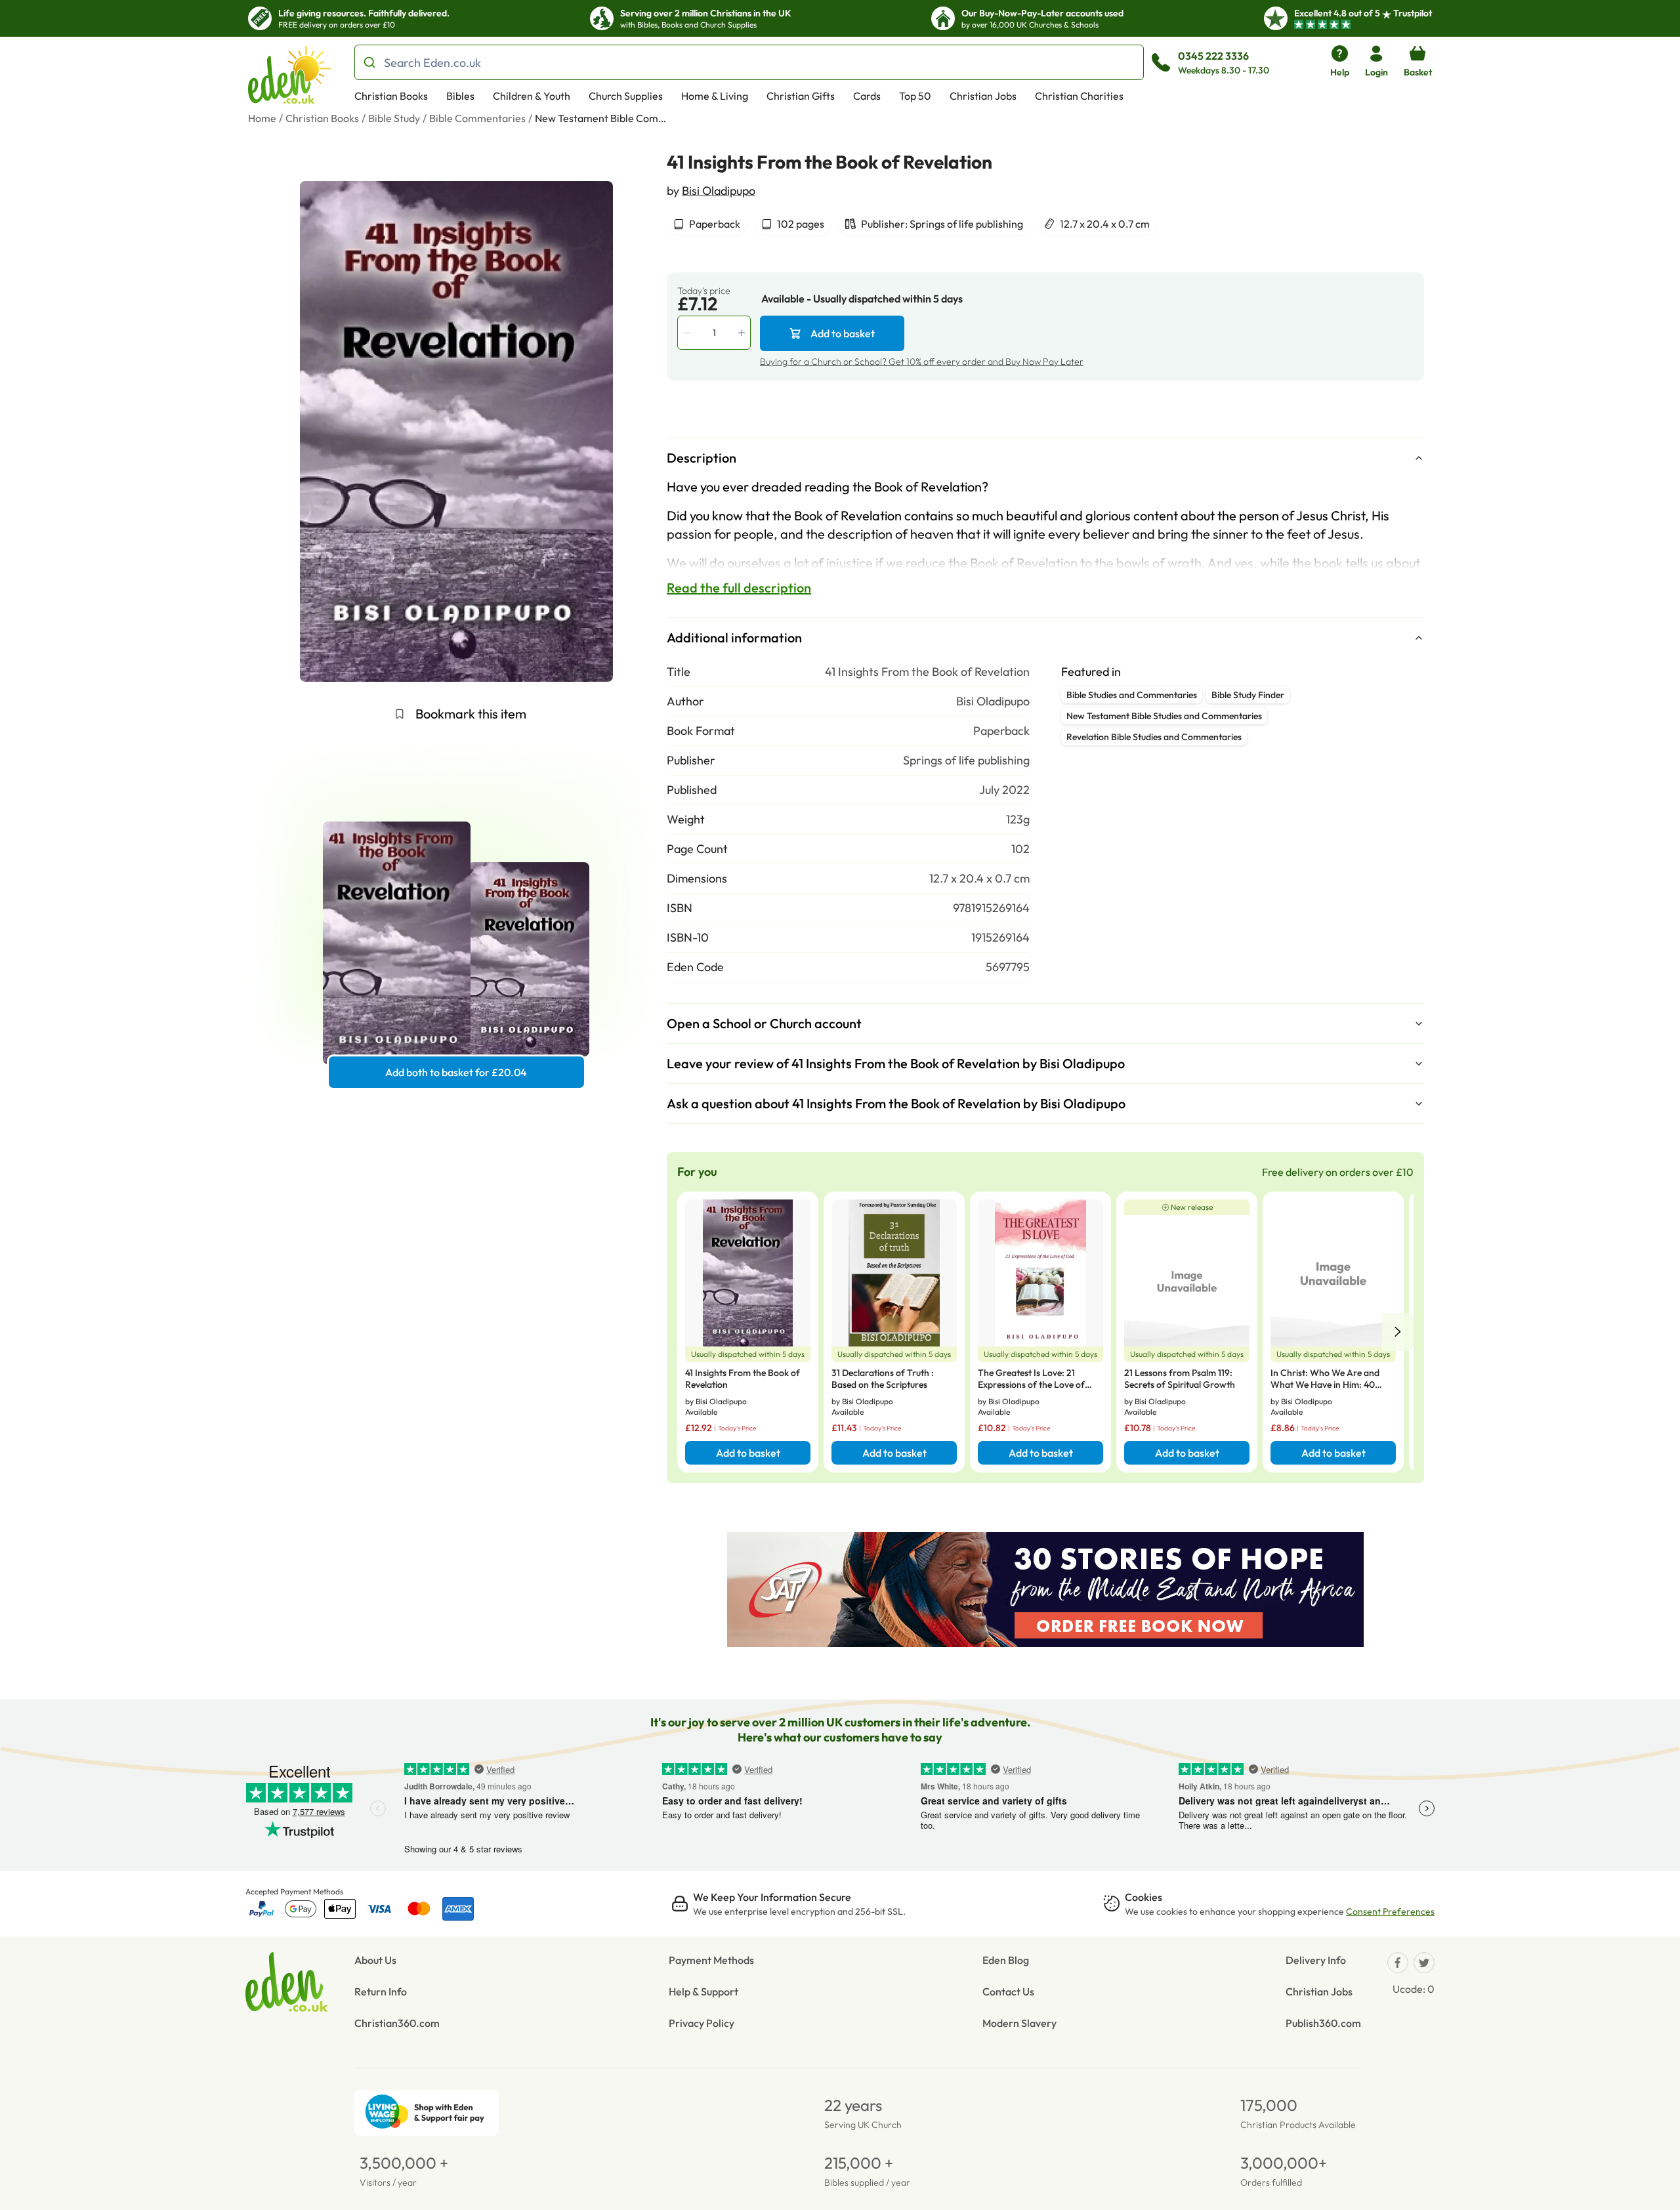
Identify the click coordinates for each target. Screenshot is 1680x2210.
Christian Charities (1079, 96)
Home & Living (715, 96)
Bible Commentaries (477, 118)
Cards (867, 96)
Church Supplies (626, 96)
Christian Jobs (983, 96)
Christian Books (391, 96)
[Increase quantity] (743, 333)
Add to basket (843, 333)
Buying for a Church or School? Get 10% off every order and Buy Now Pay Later (922, 362)
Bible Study (394, 118)
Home (262, 118)
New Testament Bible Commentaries (600, 118)
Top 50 (915, 96)
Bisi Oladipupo (719, 191)
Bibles (460, 96)
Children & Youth (532, 96)
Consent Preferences (1390, 1911)
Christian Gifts (801, 96)
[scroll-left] (1398, 1332)
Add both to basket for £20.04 (456, 1072)
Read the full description (739, 588)
